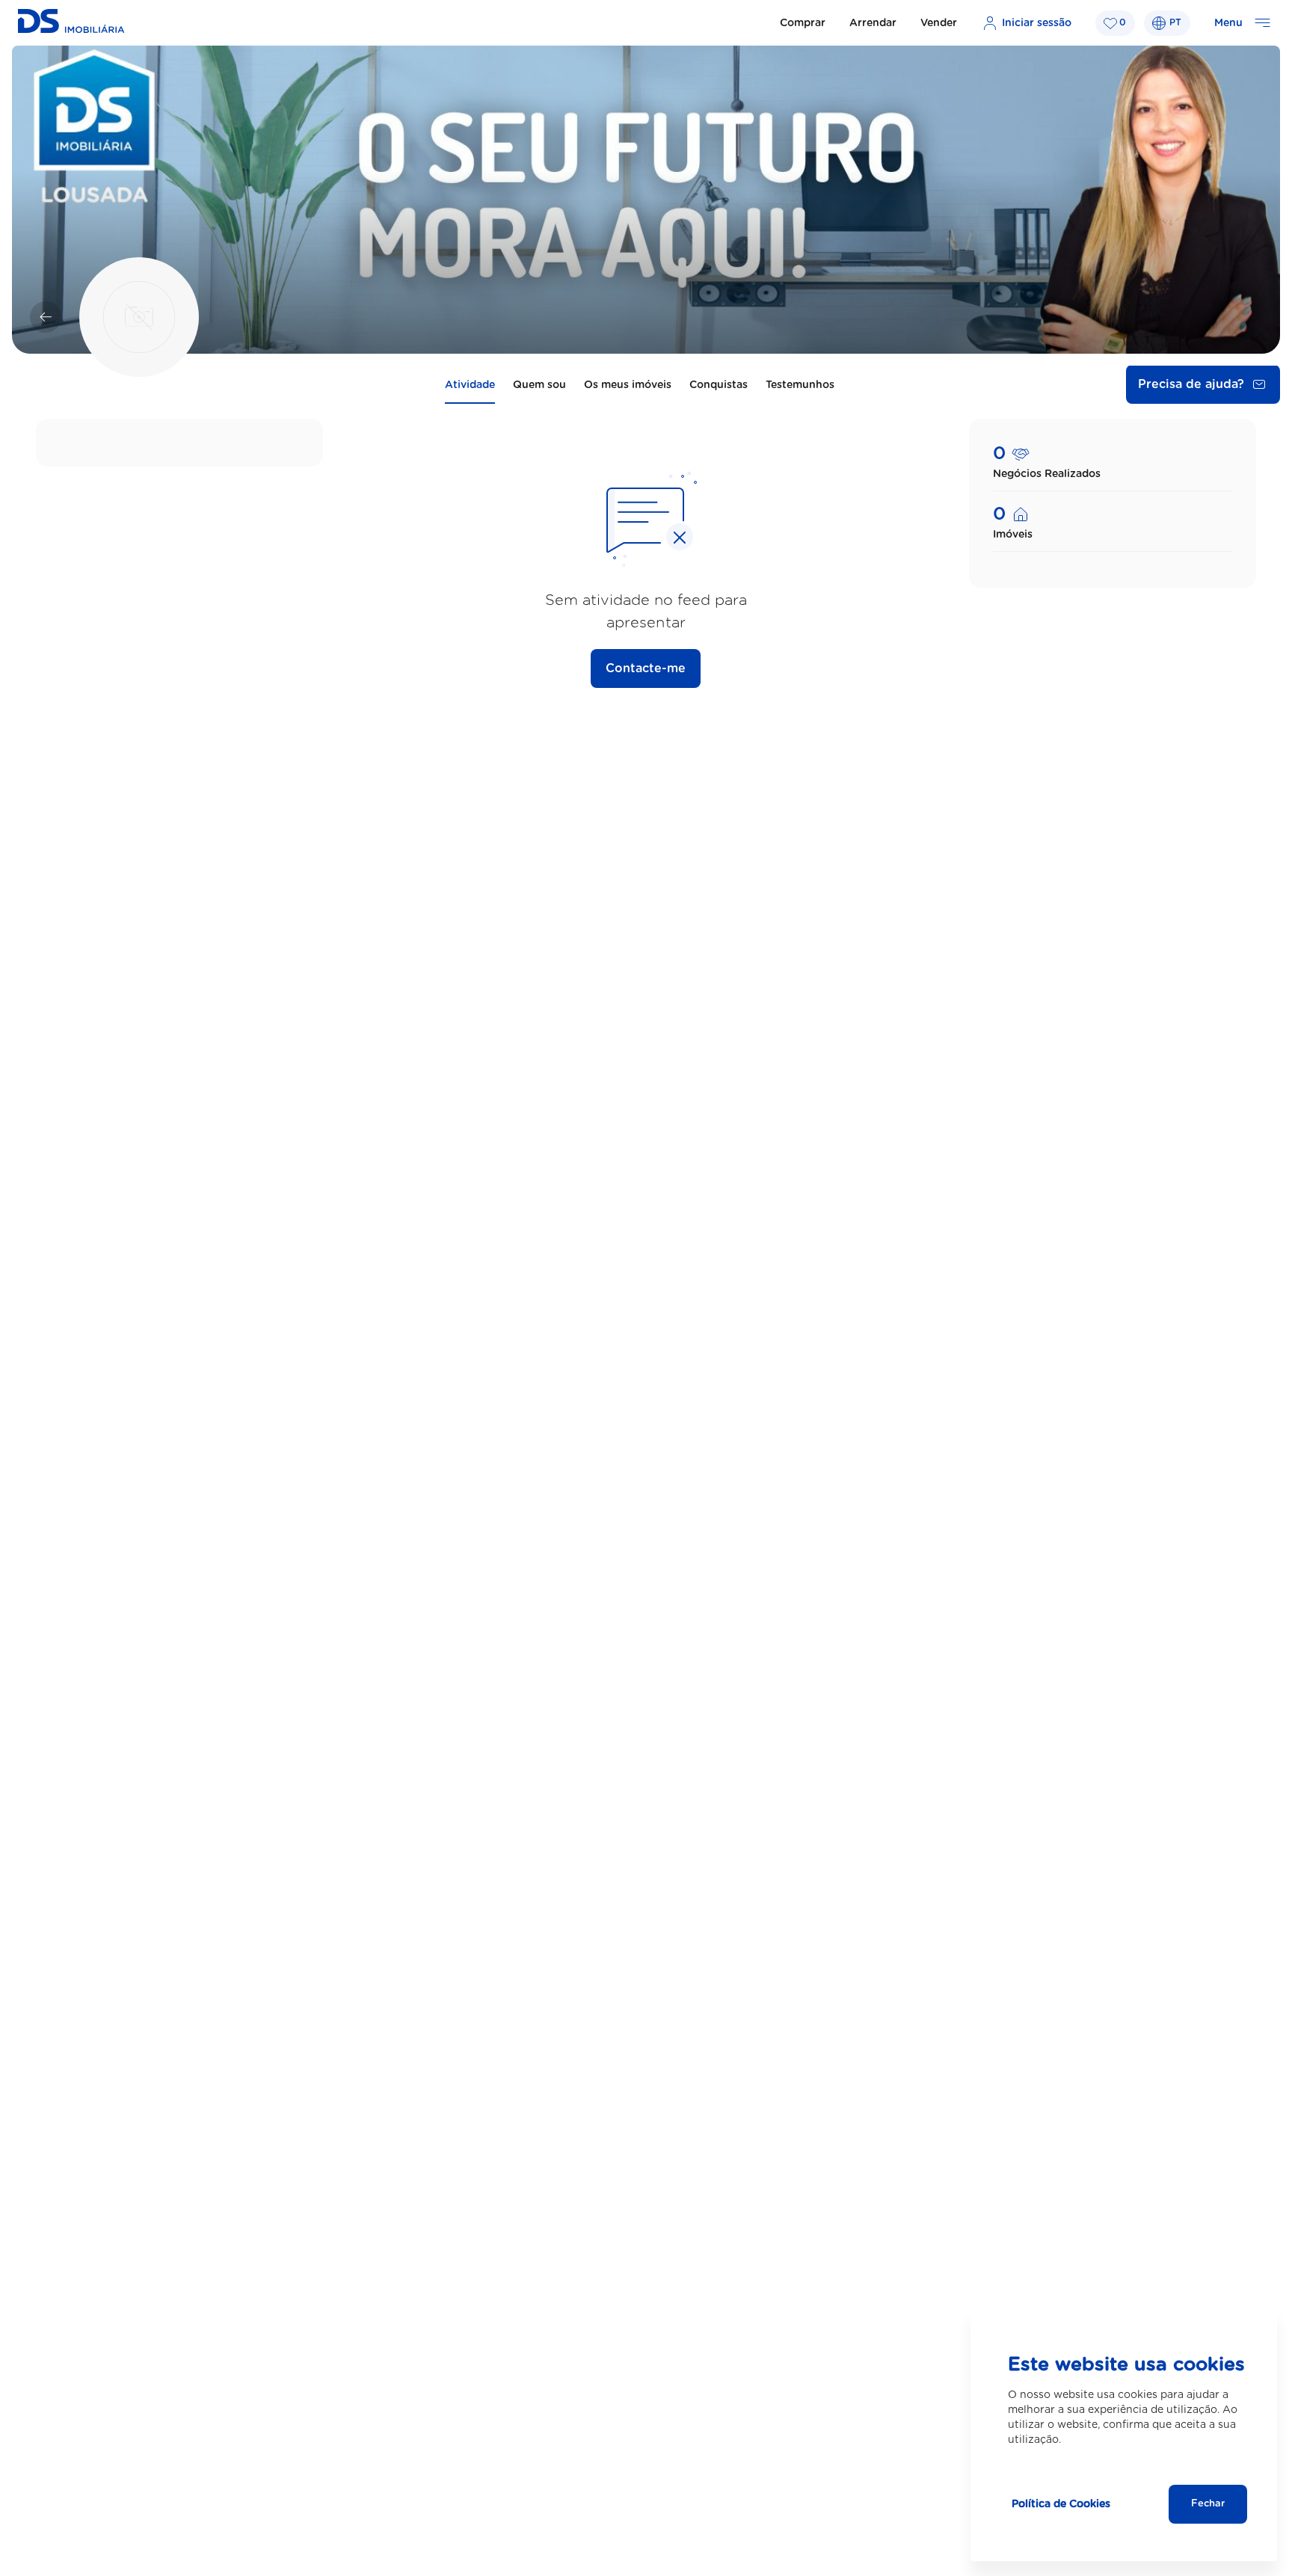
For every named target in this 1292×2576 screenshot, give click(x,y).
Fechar (1208, 2504)
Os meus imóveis (628, 385)
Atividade (470, 385)
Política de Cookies (1061, 2504)
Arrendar (873, 23)
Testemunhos (800, 385)
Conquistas (719, 385)
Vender (939, 23)
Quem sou (539, 385)
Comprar (803, 23)
